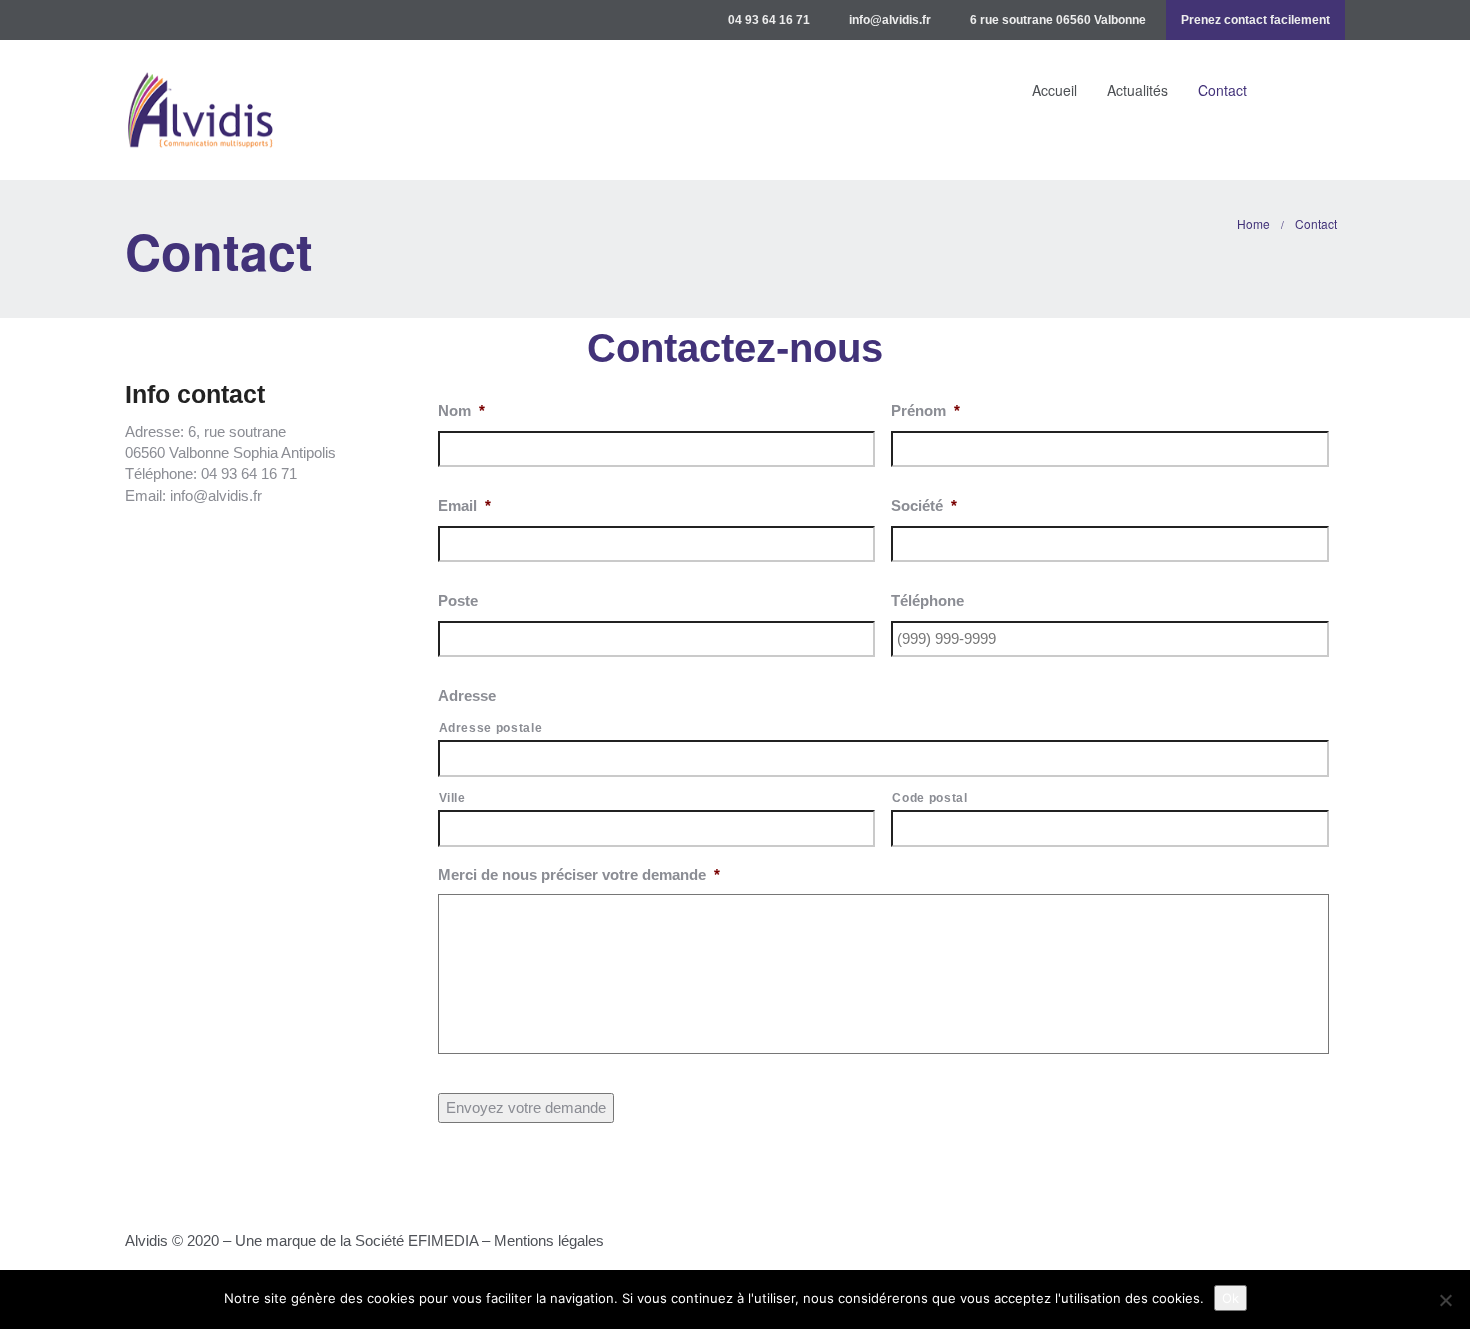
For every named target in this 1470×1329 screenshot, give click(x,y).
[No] (1445, 1300)
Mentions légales (551, 1240)
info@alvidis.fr (890, 20)
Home (1253, 223)
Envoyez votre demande (526, 1107)
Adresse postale (491, 728)
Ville (452, 798)
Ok (1230, 1298)
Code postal (929, 798)
